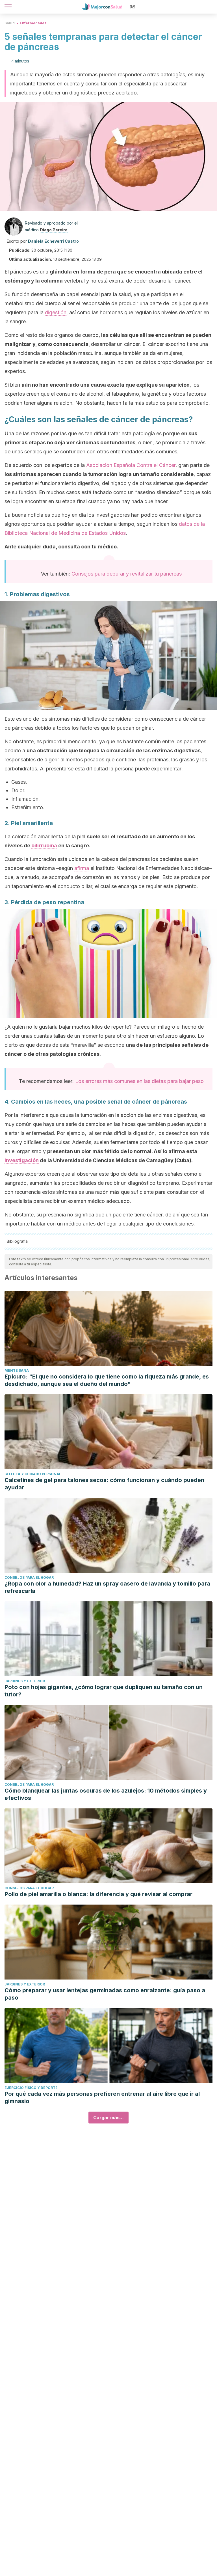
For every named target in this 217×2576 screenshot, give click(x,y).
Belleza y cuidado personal (33, 1474)
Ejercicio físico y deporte (31, 2088)
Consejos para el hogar (29, 1577)
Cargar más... (108, 2118)
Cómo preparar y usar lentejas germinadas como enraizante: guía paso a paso (105, 1994)
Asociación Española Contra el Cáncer (131, 465)
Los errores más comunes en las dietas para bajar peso (139, 1081)
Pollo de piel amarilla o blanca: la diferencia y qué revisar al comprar (98, 1894)
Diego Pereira (54, 230)
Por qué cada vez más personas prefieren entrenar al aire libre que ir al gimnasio (102, 2097)
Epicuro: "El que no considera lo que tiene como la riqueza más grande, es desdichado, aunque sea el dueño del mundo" (107, 1380)
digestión (56, 312)
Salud (10, 23)
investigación (22, 1160)
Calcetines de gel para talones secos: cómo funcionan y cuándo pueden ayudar (104, 1484)
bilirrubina (44, 846)
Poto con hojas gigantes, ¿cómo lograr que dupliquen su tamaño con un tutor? (104, 1691)
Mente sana (17, 1370)
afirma (82, 868)
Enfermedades (33, 23)
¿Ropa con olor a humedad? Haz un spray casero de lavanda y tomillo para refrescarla (107, 1587)
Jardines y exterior (25, 1681)
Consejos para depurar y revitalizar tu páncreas (127, 574)
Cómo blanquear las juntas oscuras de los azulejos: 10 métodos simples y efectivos (106, 1794)
